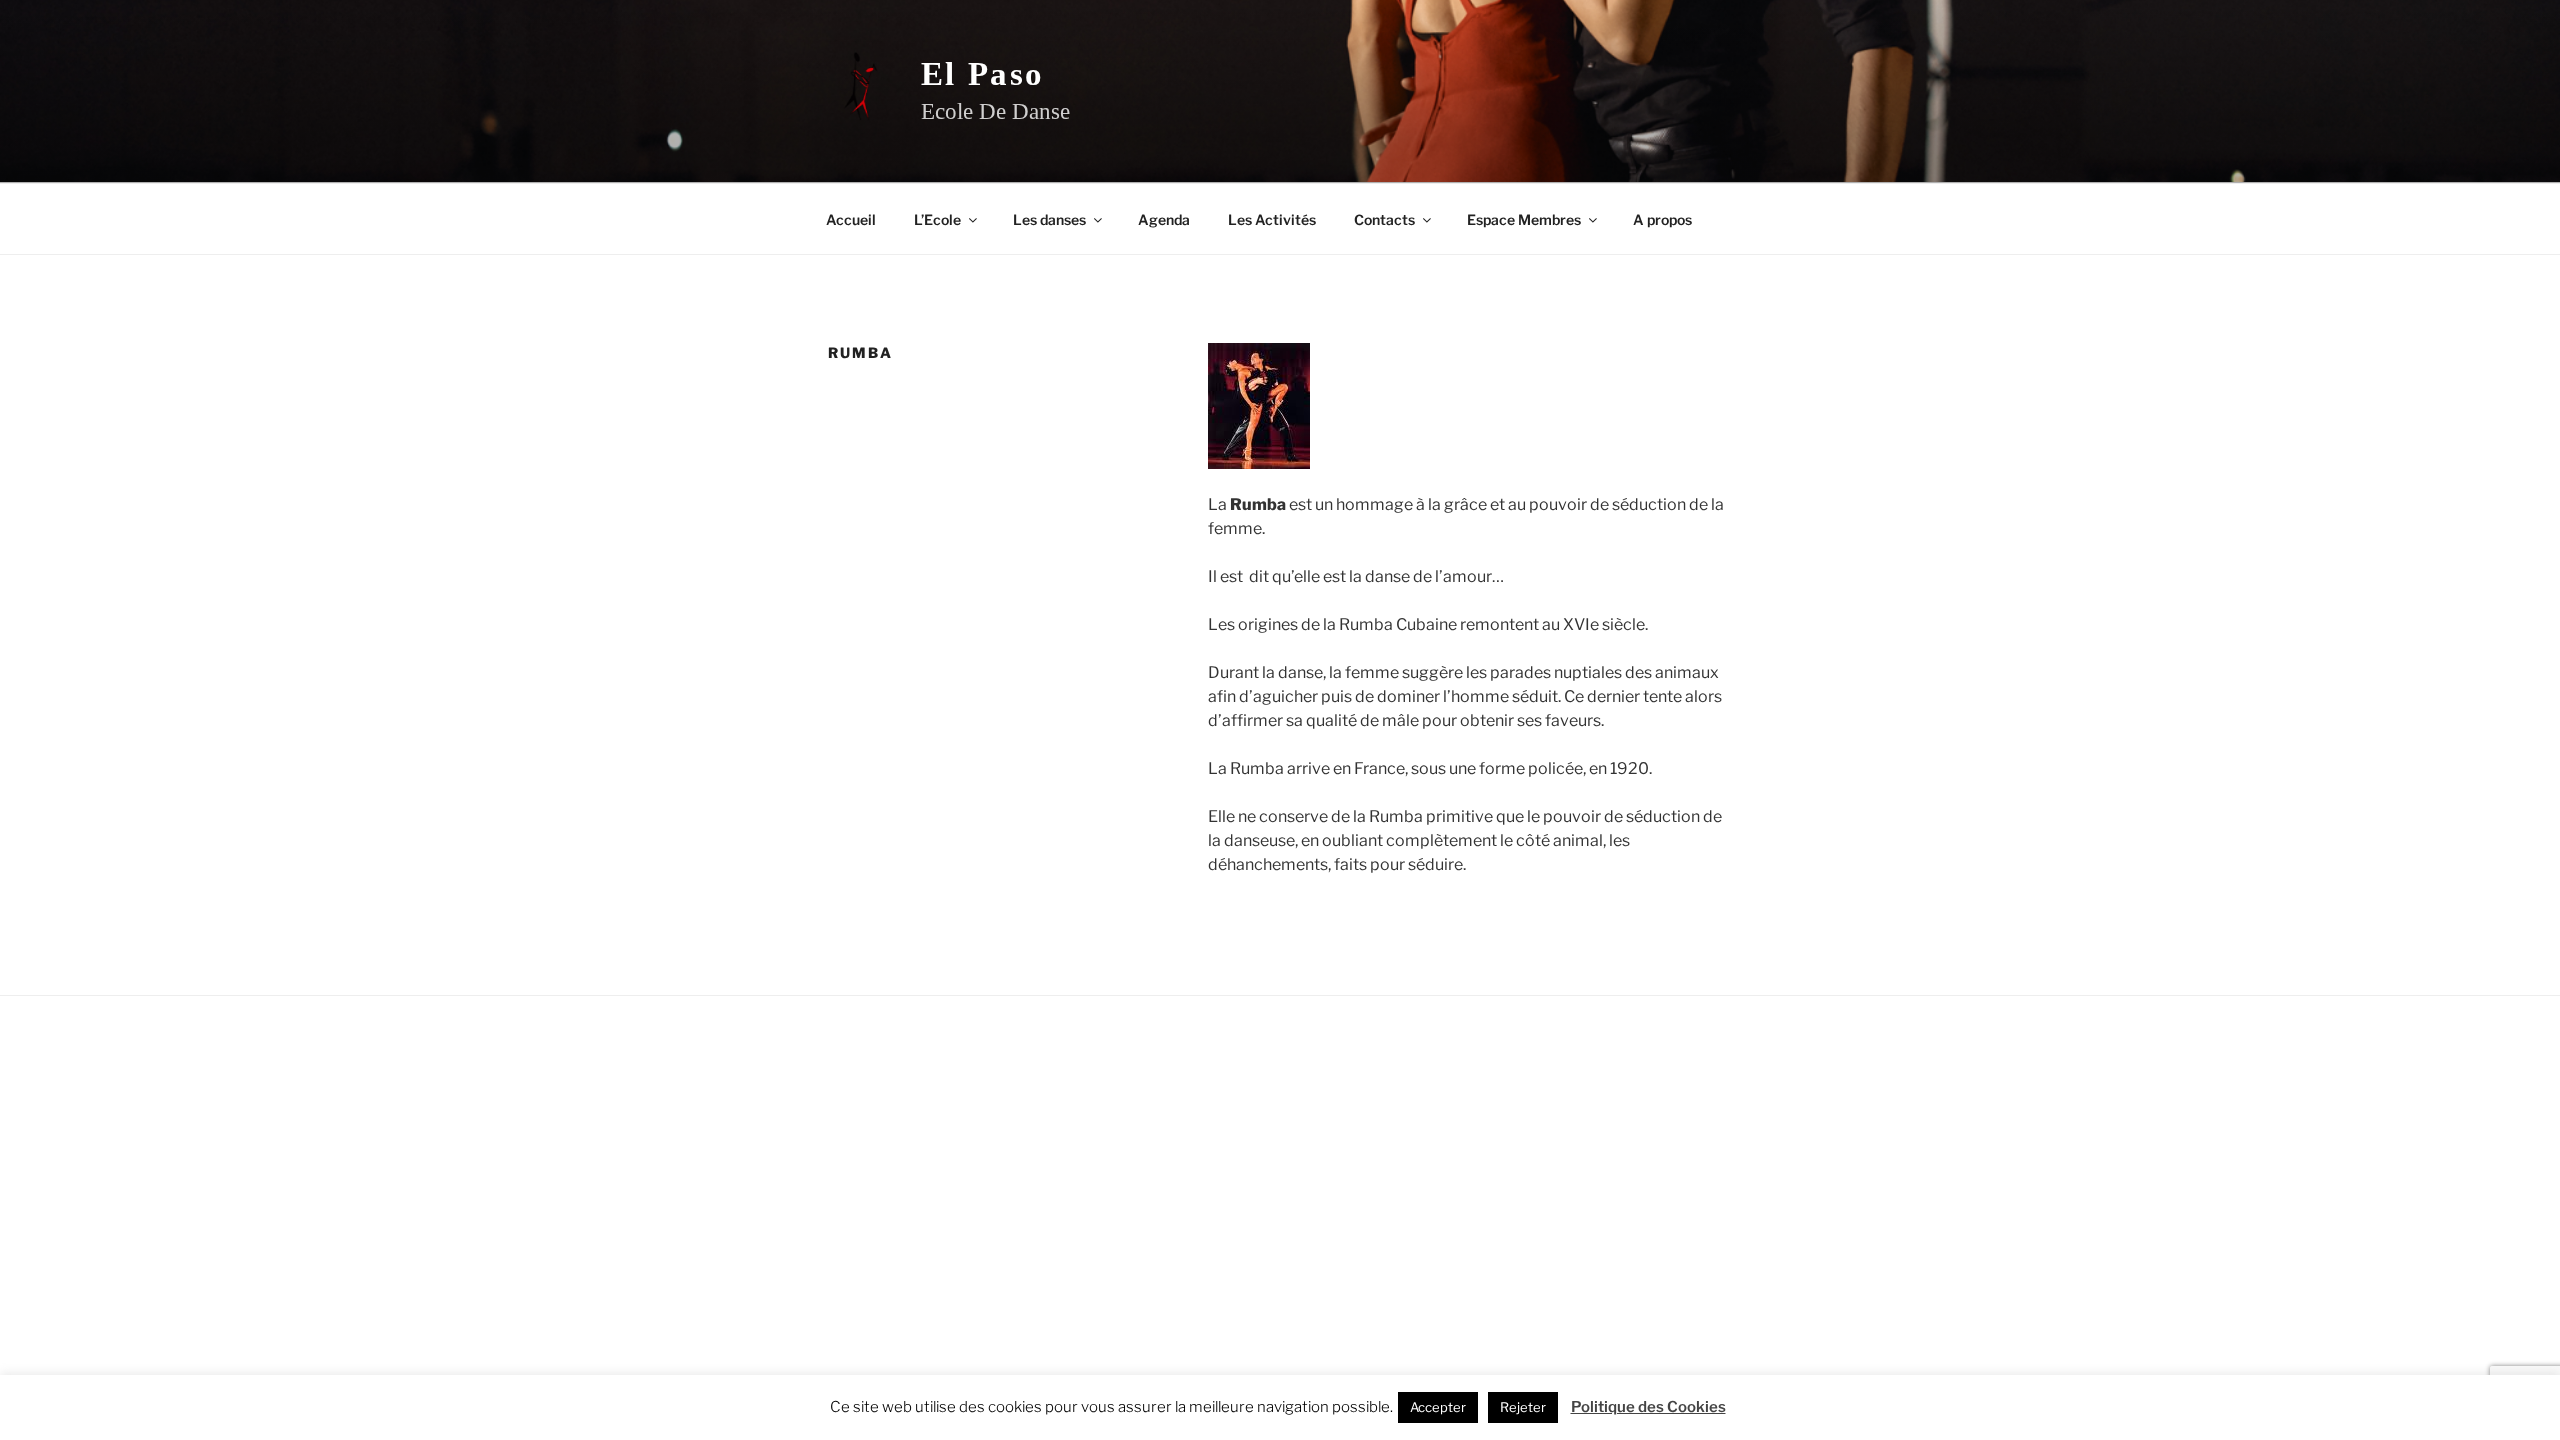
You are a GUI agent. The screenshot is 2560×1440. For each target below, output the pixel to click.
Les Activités (1272, 219)
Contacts (1384, 219)
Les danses (1049, 219)
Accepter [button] (1438, 1407)
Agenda (1164, 219)
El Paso (983, 74)
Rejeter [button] (1523, 1407)
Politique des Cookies (1648, 1407)
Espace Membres (1524, 219)
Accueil (851, 219)
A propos (1662, 219)
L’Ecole (937, 219)
